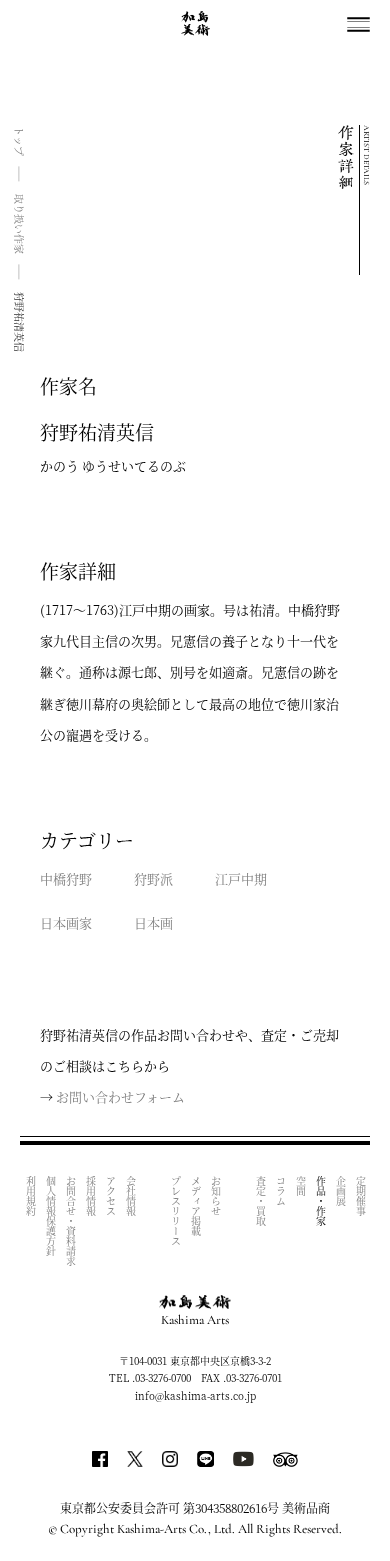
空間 (300, 1186)
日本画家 (66, 922)
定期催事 (360, 1196)
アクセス (110, 1196)
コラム (280, 1191)
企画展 (340, 1191)
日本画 (153, 922)
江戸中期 (241, 878)
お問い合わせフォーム (120, 1096)
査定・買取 (260, 1201)
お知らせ (215, 1196)
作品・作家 (320, 1201)
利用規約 (30, 1196)
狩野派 (153, 878)
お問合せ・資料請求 (70, 1221)
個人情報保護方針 (50, 1216)
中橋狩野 (66, 878)
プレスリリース (175, 1211)
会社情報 (130, 1196)
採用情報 (90, 1196)
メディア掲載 (195, 1206)
